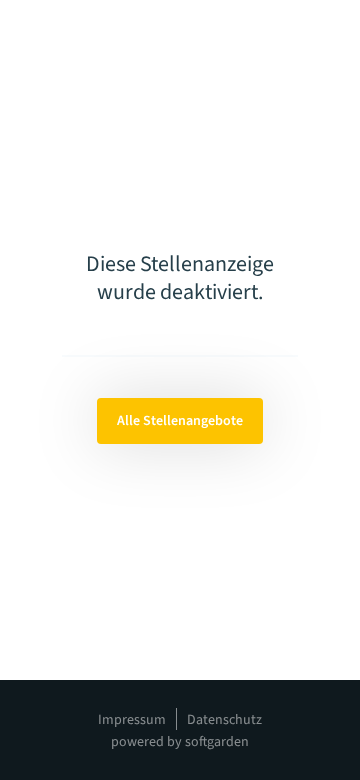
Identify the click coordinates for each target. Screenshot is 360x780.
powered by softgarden (180, 742)
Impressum (132, 720)
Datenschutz (224, 720)
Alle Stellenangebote (180, 421)
